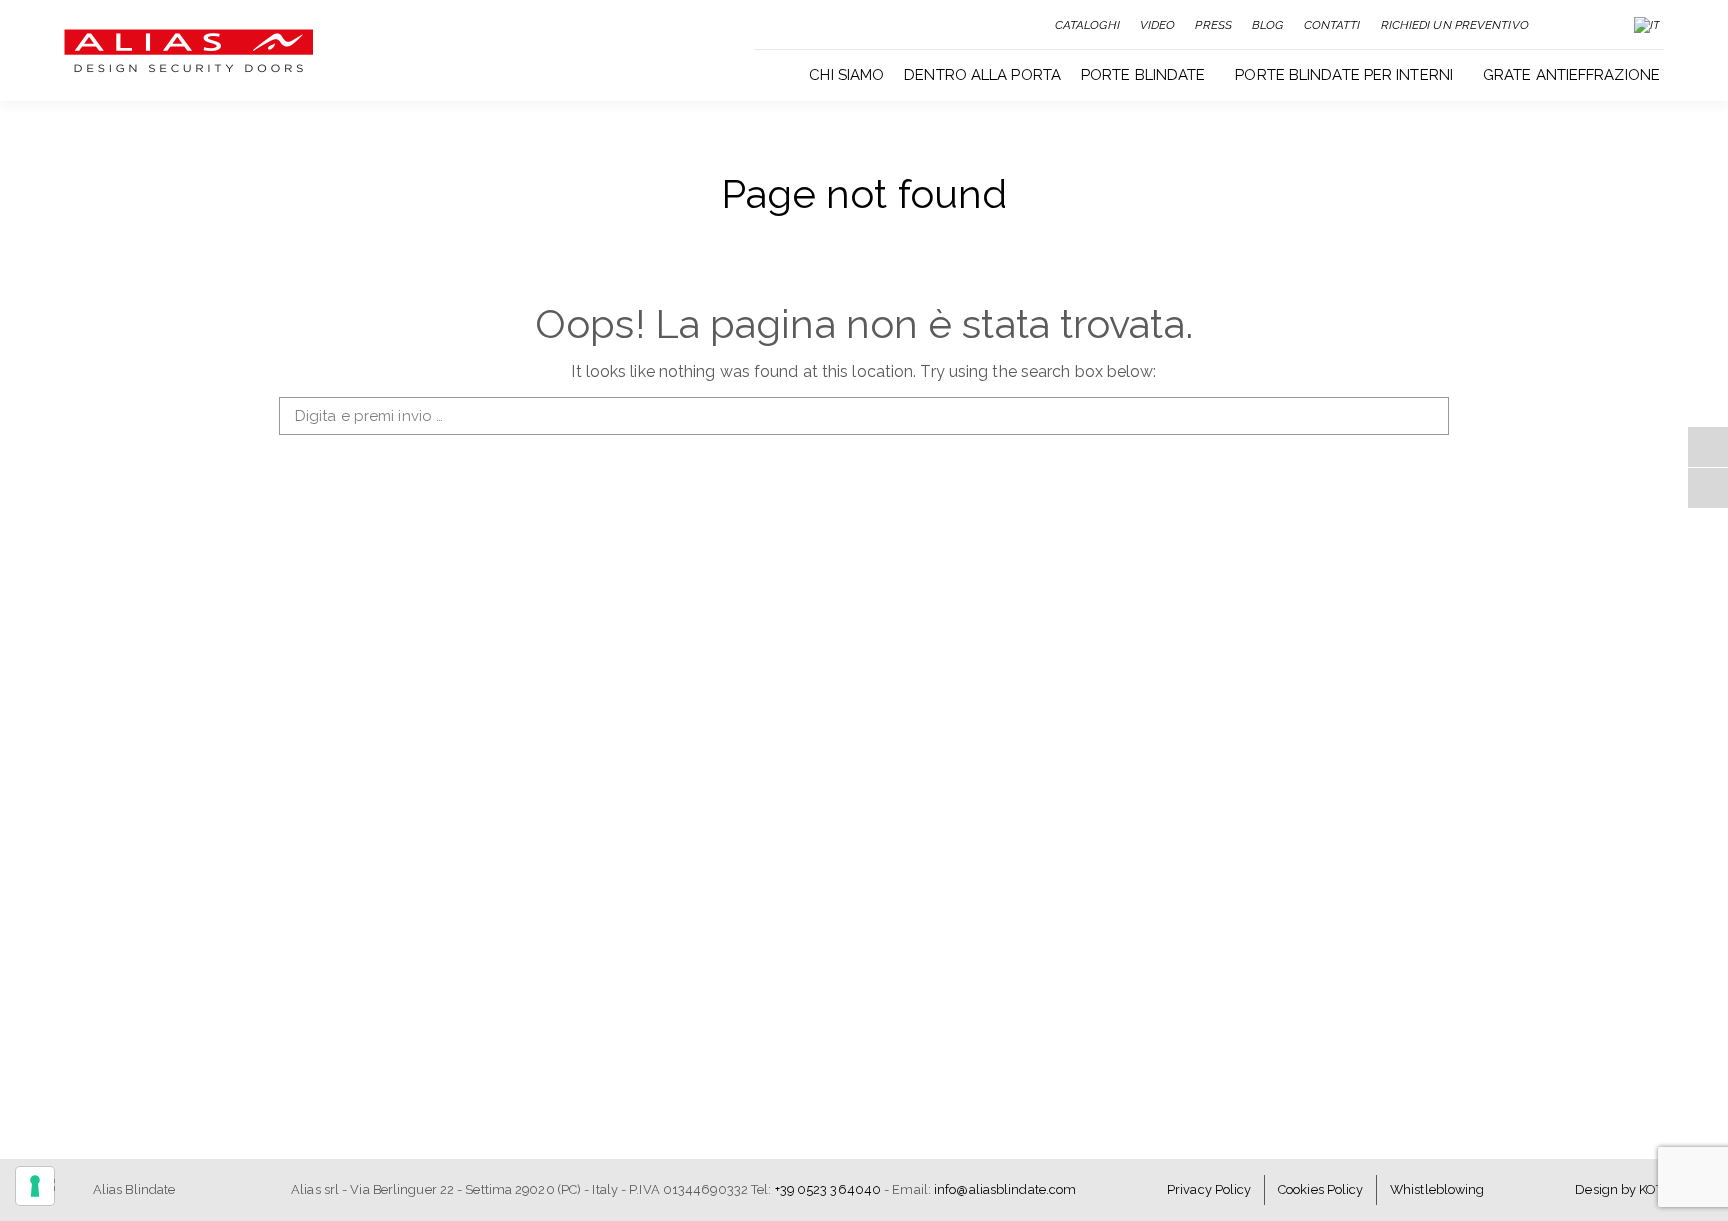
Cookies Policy (1320, 1189)
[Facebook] (1708, 447)
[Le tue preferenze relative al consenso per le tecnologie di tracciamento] (35, 1186)
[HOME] (782, 73)
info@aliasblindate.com (1005, 1189)
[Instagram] (1708, 488)
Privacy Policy (1209, 1189)
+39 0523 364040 (828, 1189)
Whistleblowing (1437, 1189)
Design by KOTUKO (1632, 1189)
